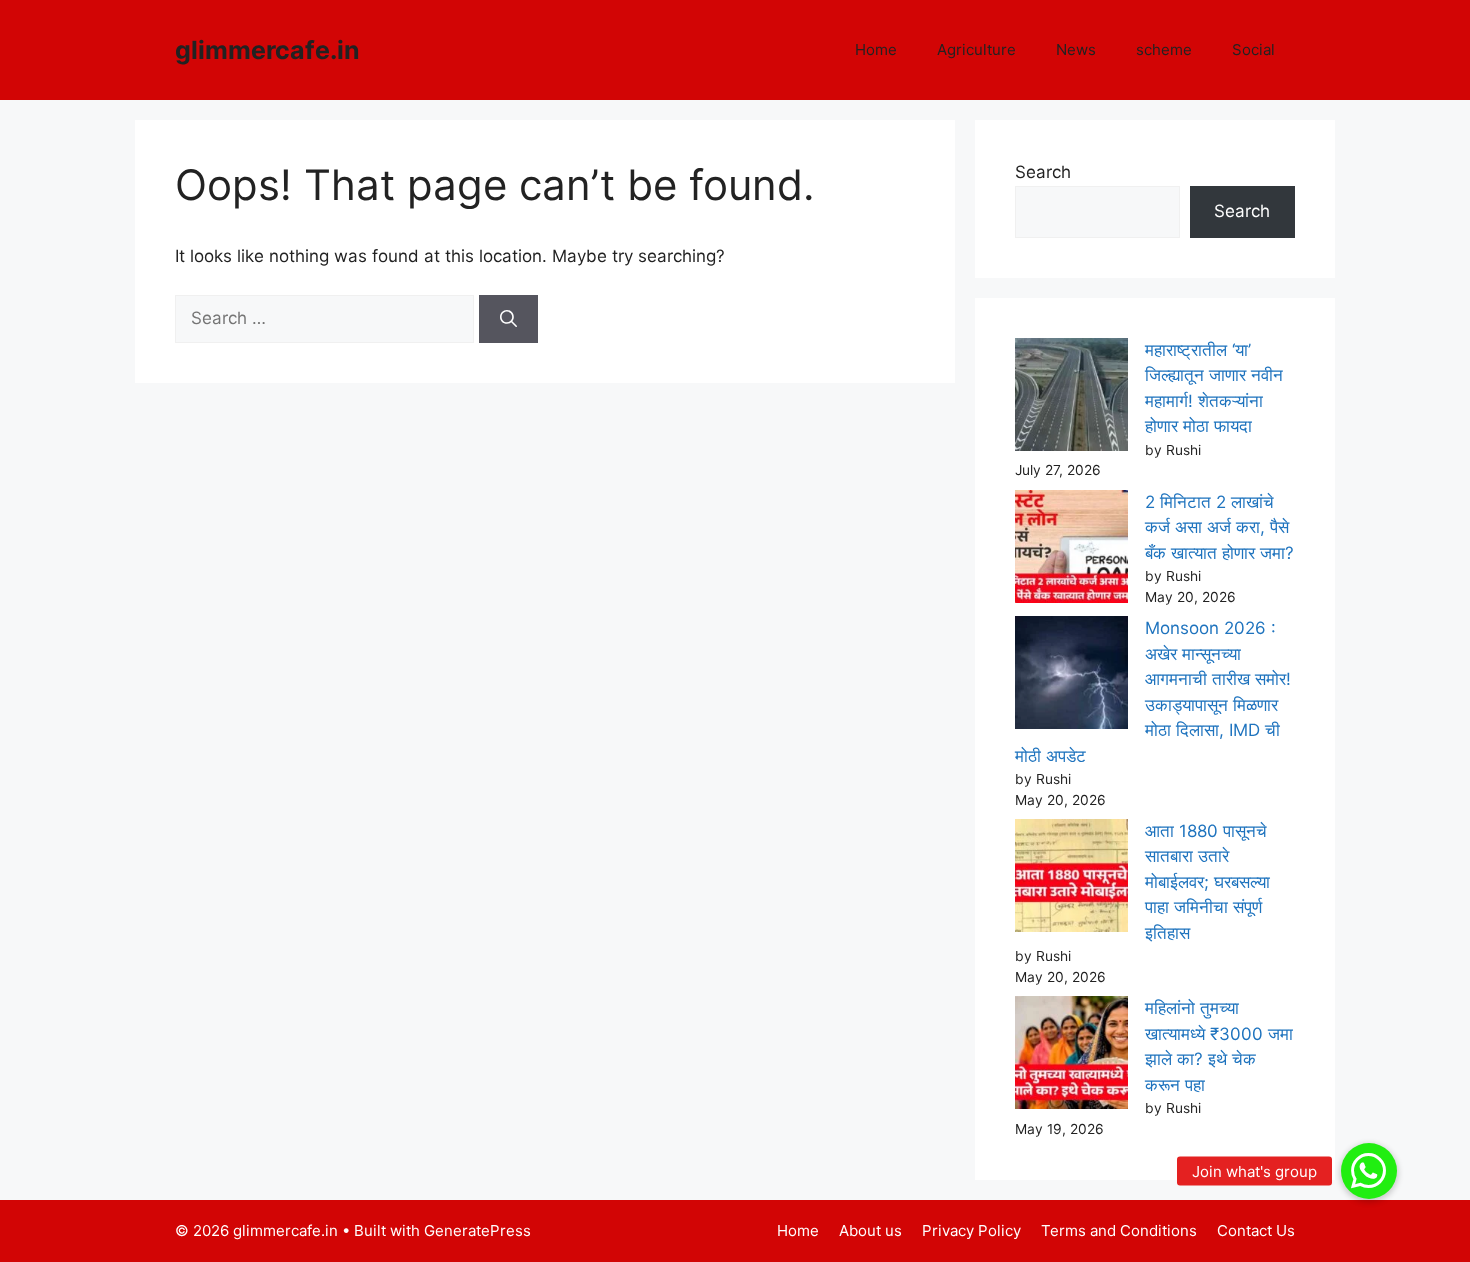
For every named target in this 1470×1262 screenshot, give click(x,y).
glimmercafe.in (267, 50)
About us (870, 1230)
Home (876, 49)
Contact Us (1256, 1230)
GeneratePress (477, 1230)
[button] (1369, 1171)
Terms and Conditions (1119, 1230)
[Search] (508, 319)
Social (1253, 49)
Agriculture (976, 49)
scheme (1164, 49)
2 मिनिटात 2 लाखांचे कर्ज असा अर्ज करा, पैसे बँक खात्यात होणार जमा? (1219, 527)
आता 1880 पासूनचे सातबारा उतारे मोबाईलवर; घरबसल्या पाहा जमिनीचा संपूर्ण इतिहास (1207, 882)
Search (1043, 172)
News (1076, 49)
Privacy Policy (971, 1230)
